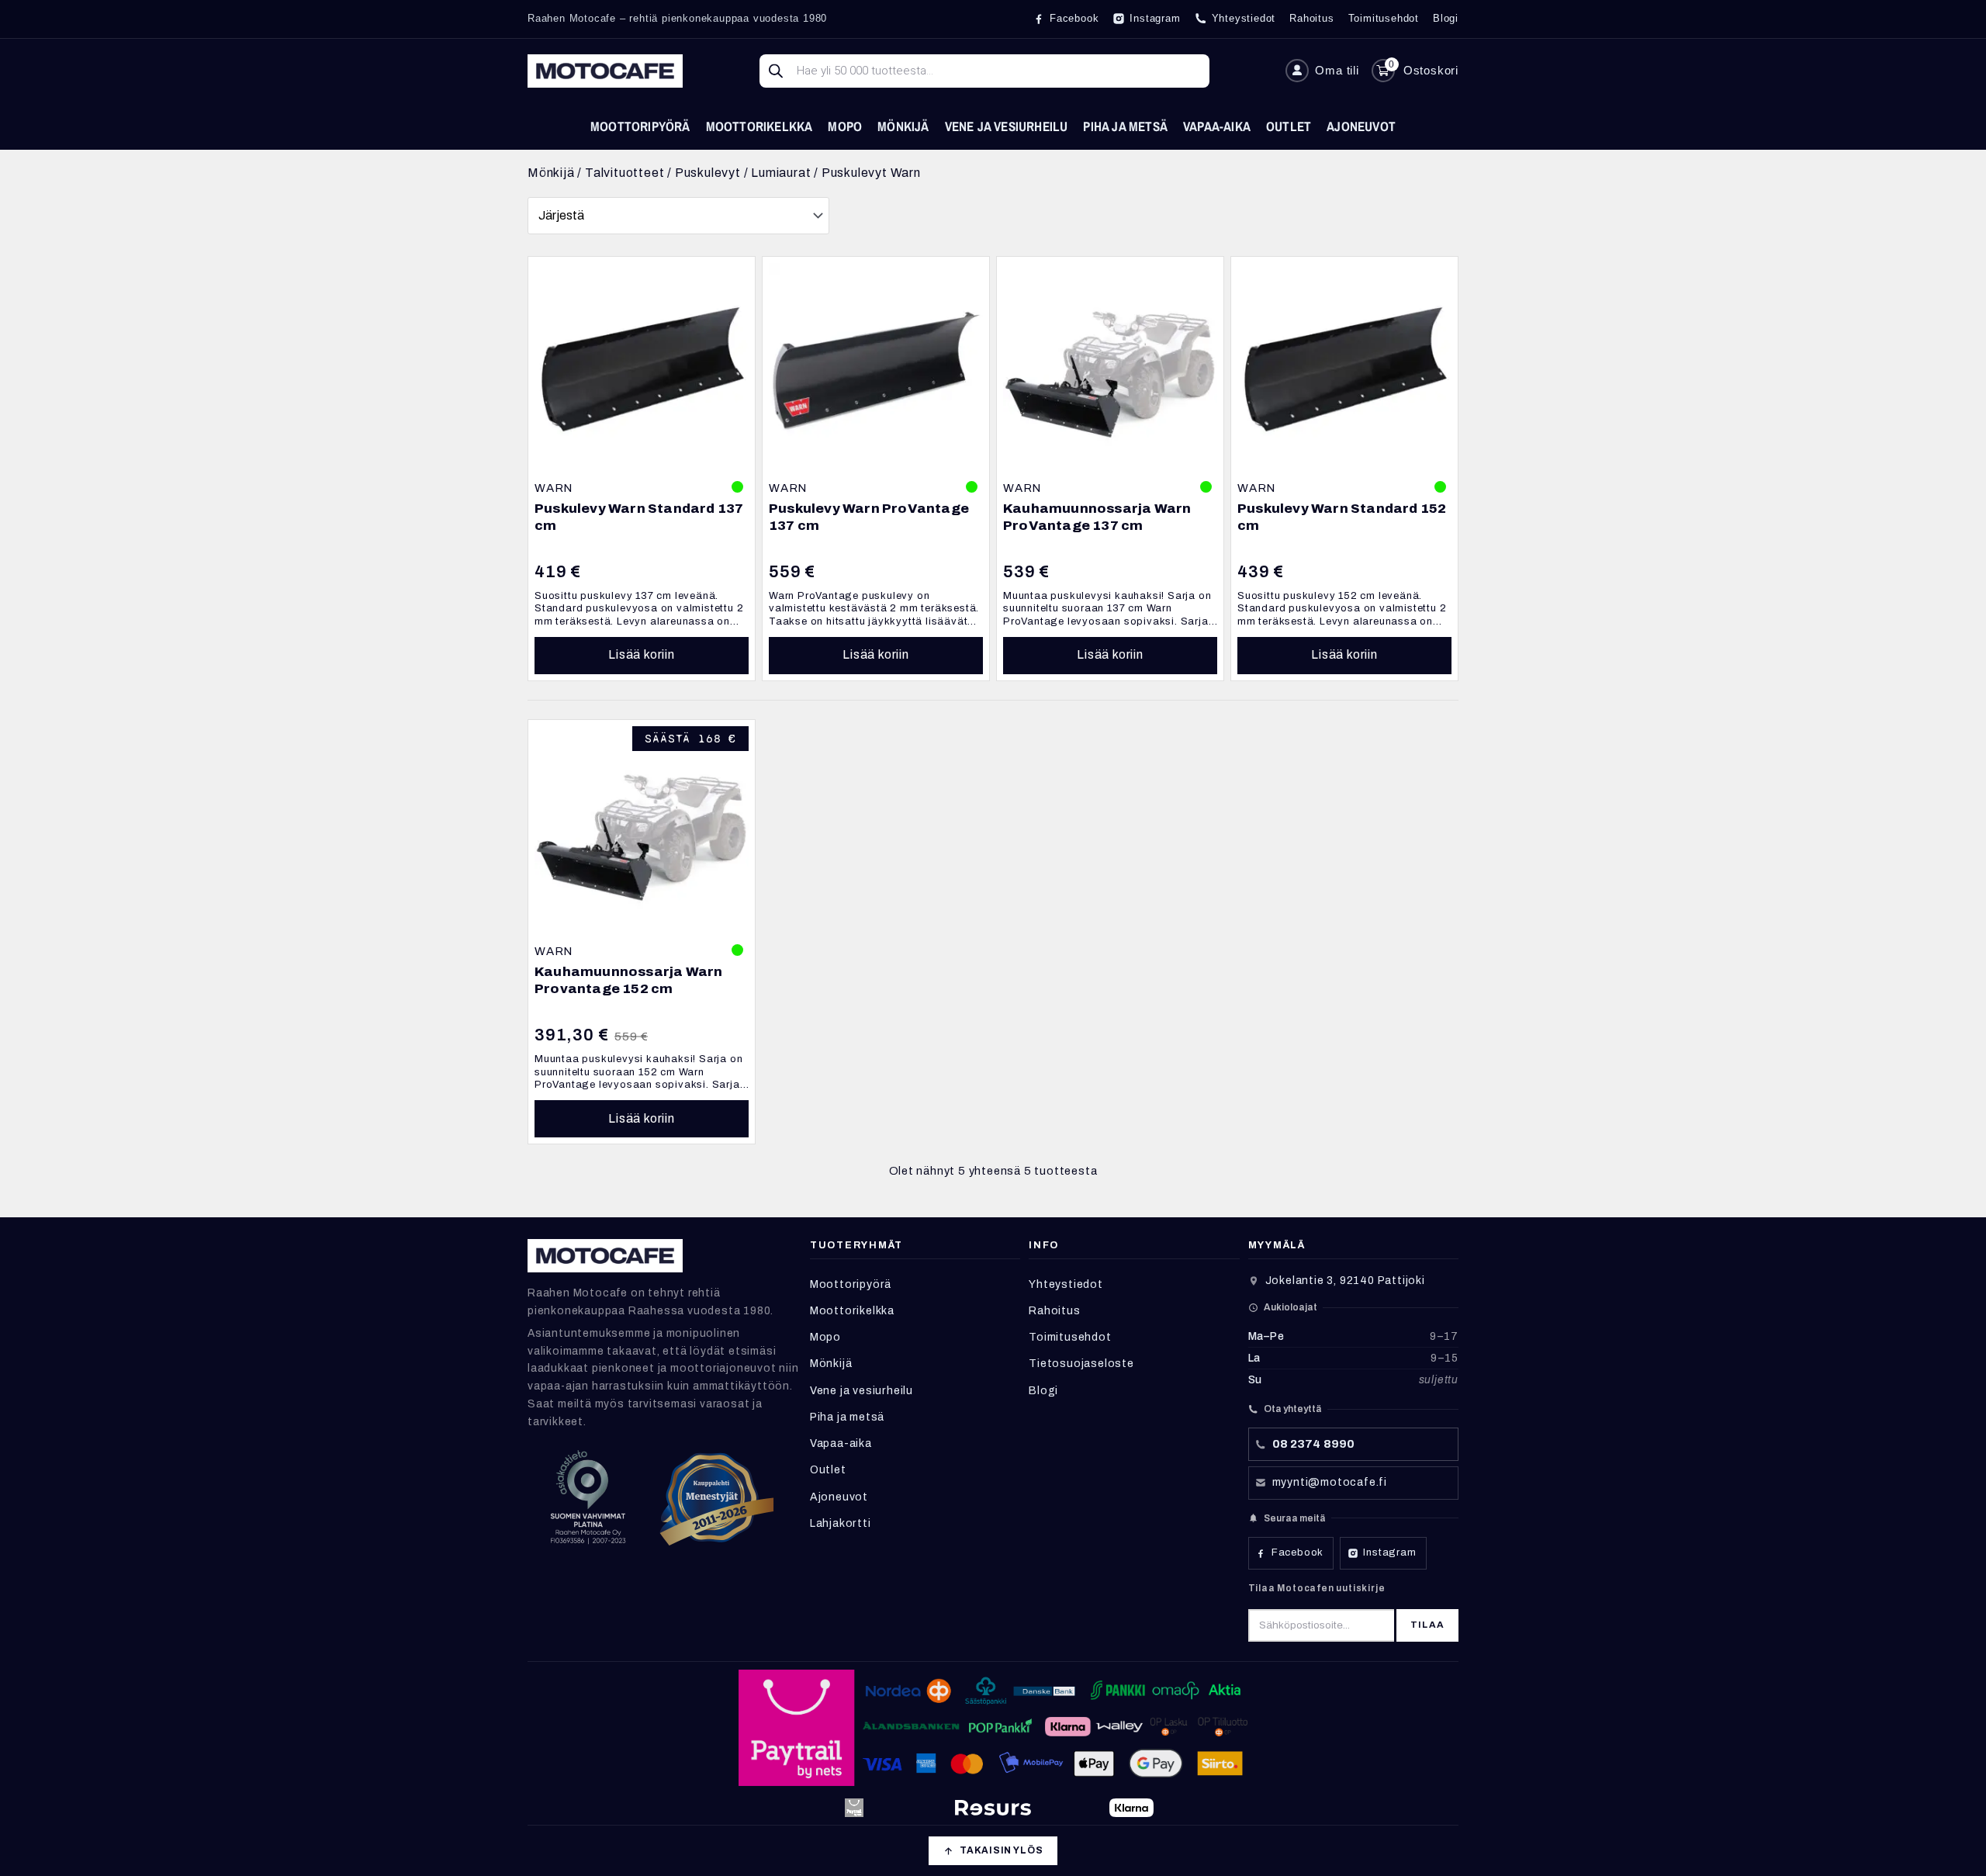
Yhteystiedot (1066, 1284)
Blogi (1043, 1391)
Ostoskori (1431, 70)
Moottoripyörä (640, 126)
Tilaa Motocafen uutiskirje (1317, 1588)
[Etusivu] (605, 71)
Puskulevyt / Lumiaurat (743, 173)
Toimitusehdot (1070, 1337)
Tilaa (1427, 1625)
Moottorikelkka (759, 126)
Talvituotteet (625, 173)
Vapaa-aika (1217, 126)
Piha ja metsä (1125, 126)
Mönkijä (903, 126)
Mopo (845, 126)
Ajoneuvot (1361, 126)
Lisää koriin (642, 654)
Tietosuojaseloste (1081, 1364)
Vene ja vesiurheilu (1007, 126)
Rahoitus (1054, 1311)
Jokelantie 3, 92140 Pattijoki (1345, 1281)
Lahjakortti (841, 1523)
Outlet (1289, 126)
